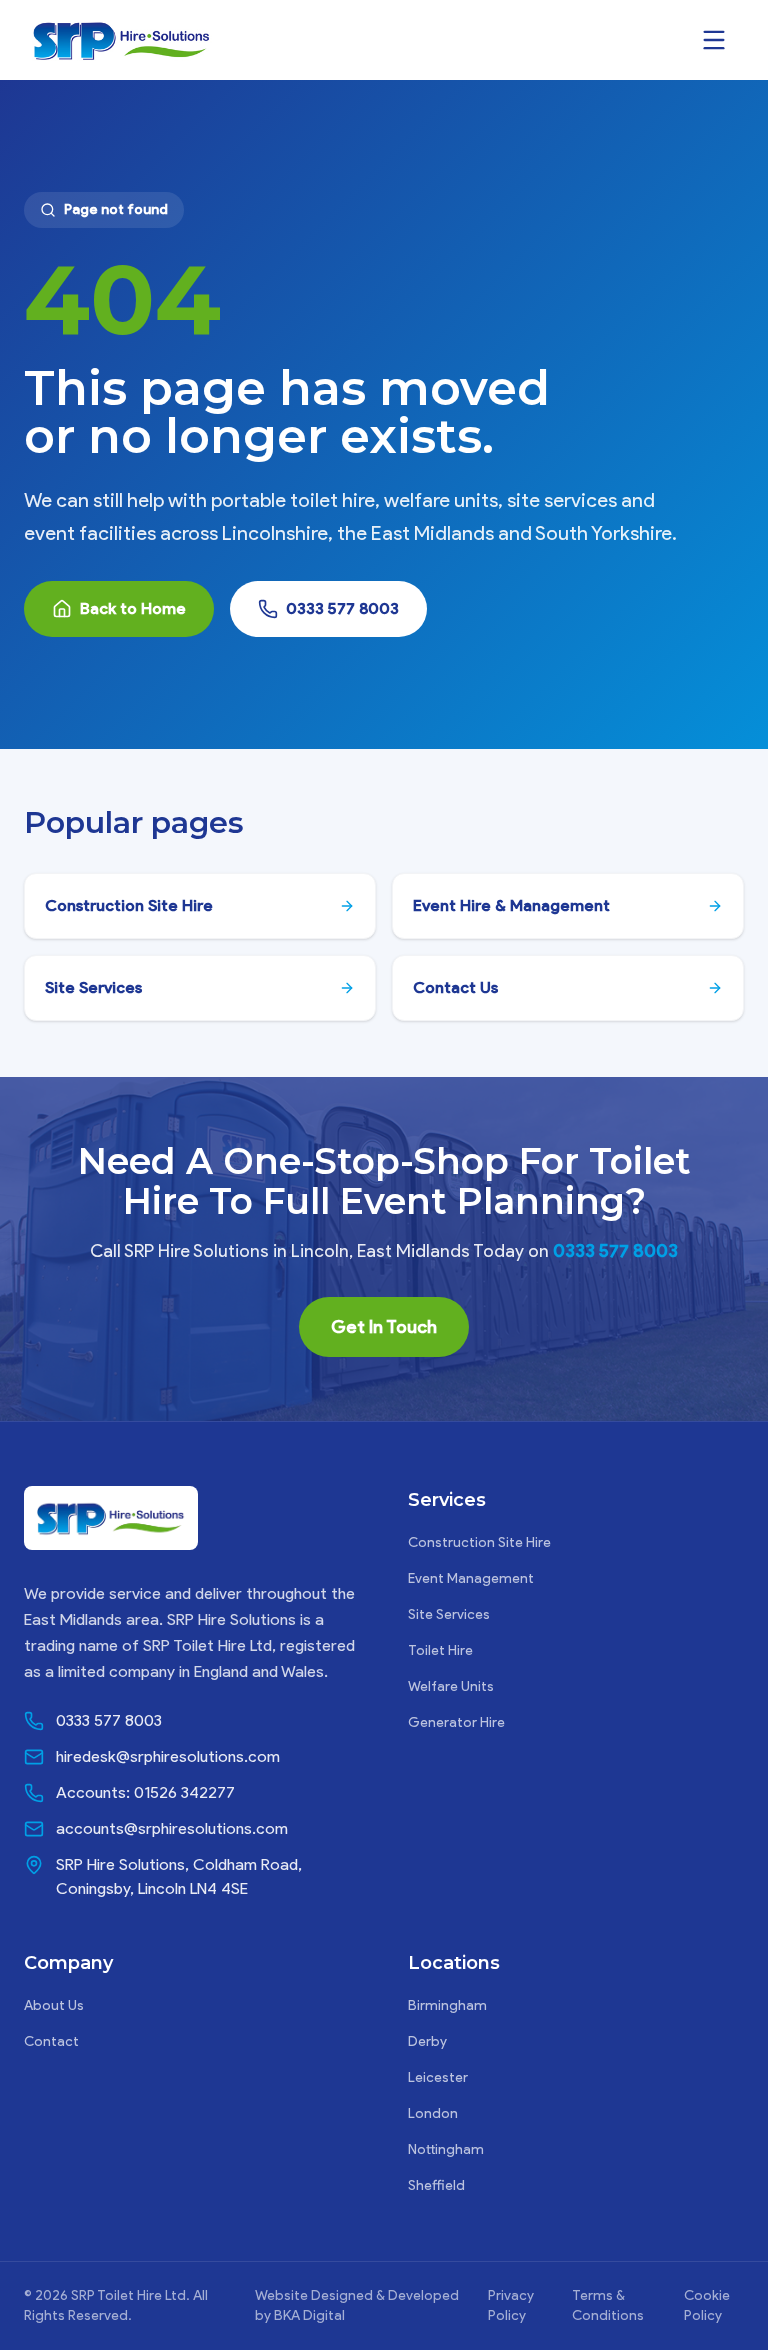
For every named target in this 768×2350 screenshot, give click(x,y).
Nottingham (446, 2149)
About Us (54, 2005)
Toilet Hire (440, 1650)
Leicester (438, 2077)
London (433, 2113)
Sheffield (436, 2185)
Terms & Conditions (608, 2305)
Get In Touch (384, 1327)
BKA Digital (309, 2315)
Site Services (449, 1614)
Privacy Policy (511, 2305)
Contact (51, 2041)
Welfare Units (451, 1686)
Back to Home (133, 608)
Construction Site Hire (479, 1542)
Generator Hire (456, 1722)
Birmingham (447, 2005)
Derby (427, 2041)
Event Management (471, 1578)
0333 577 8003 (342, 608)
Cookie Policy (707, 2305)
